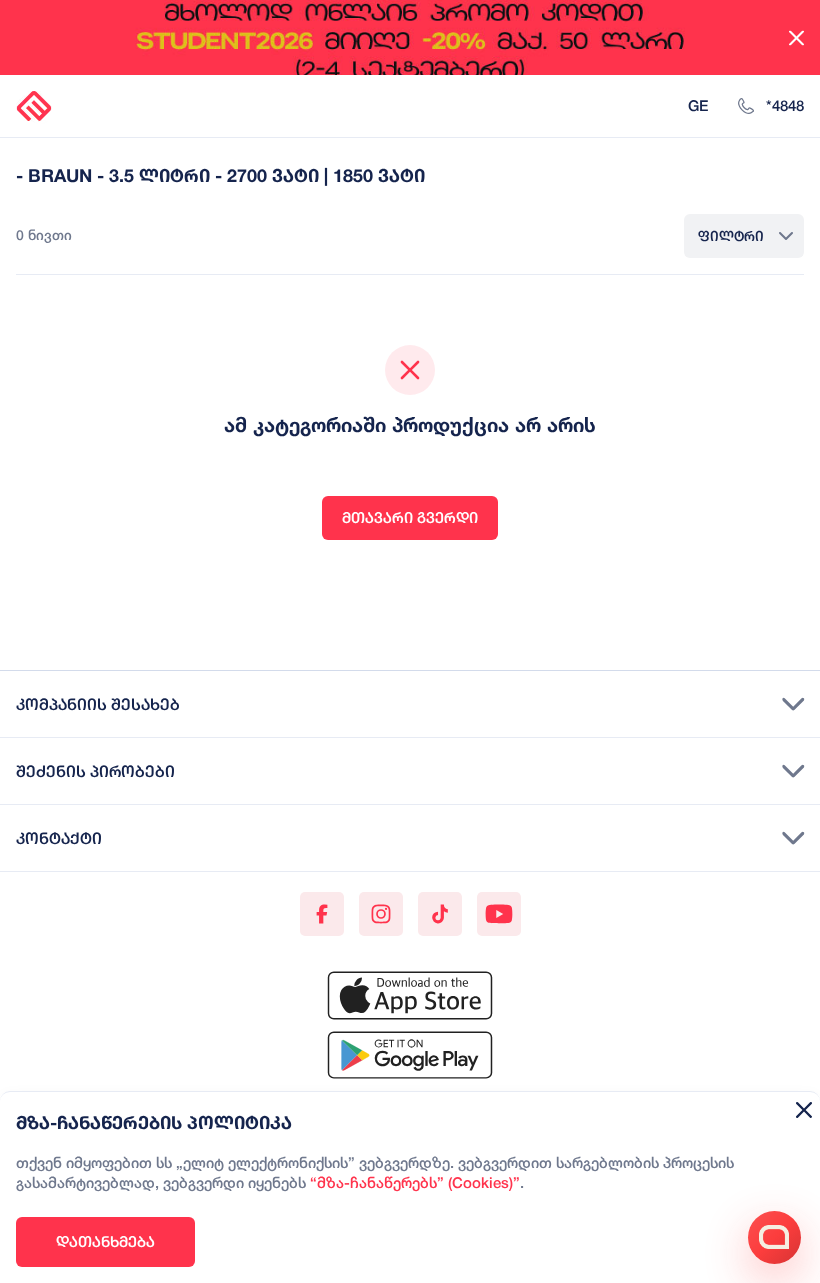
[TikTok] (440, 914)
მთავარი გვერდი (410, 517)
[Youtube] (499, 914)
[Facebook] (322, 914)
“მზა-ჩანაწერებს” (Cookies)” (415, 1184)
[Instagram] (381, 914)
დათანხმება (105, 1241)
